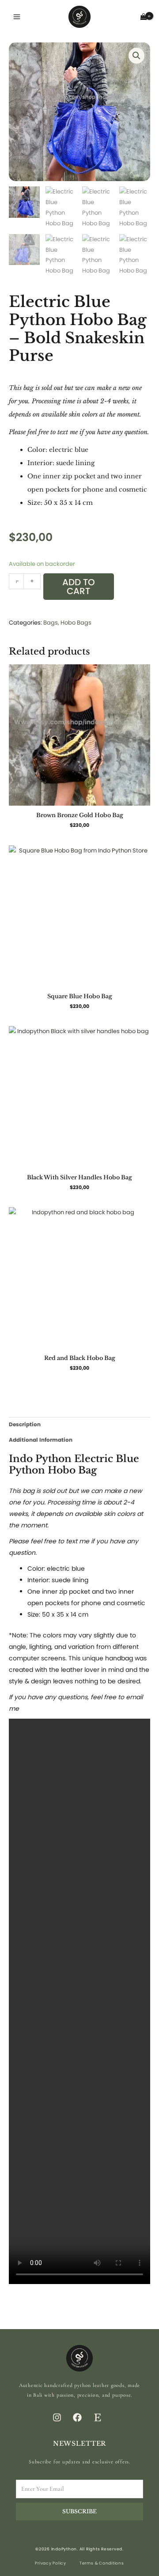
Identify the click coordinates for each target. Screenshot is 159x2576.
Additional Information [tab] (41, 1440)
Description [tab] (25, 1424)
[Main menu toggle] (17, 17)
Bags (51, 623)
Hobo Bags (76, 623)
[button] (136, 56)
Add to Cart (79, 587)
